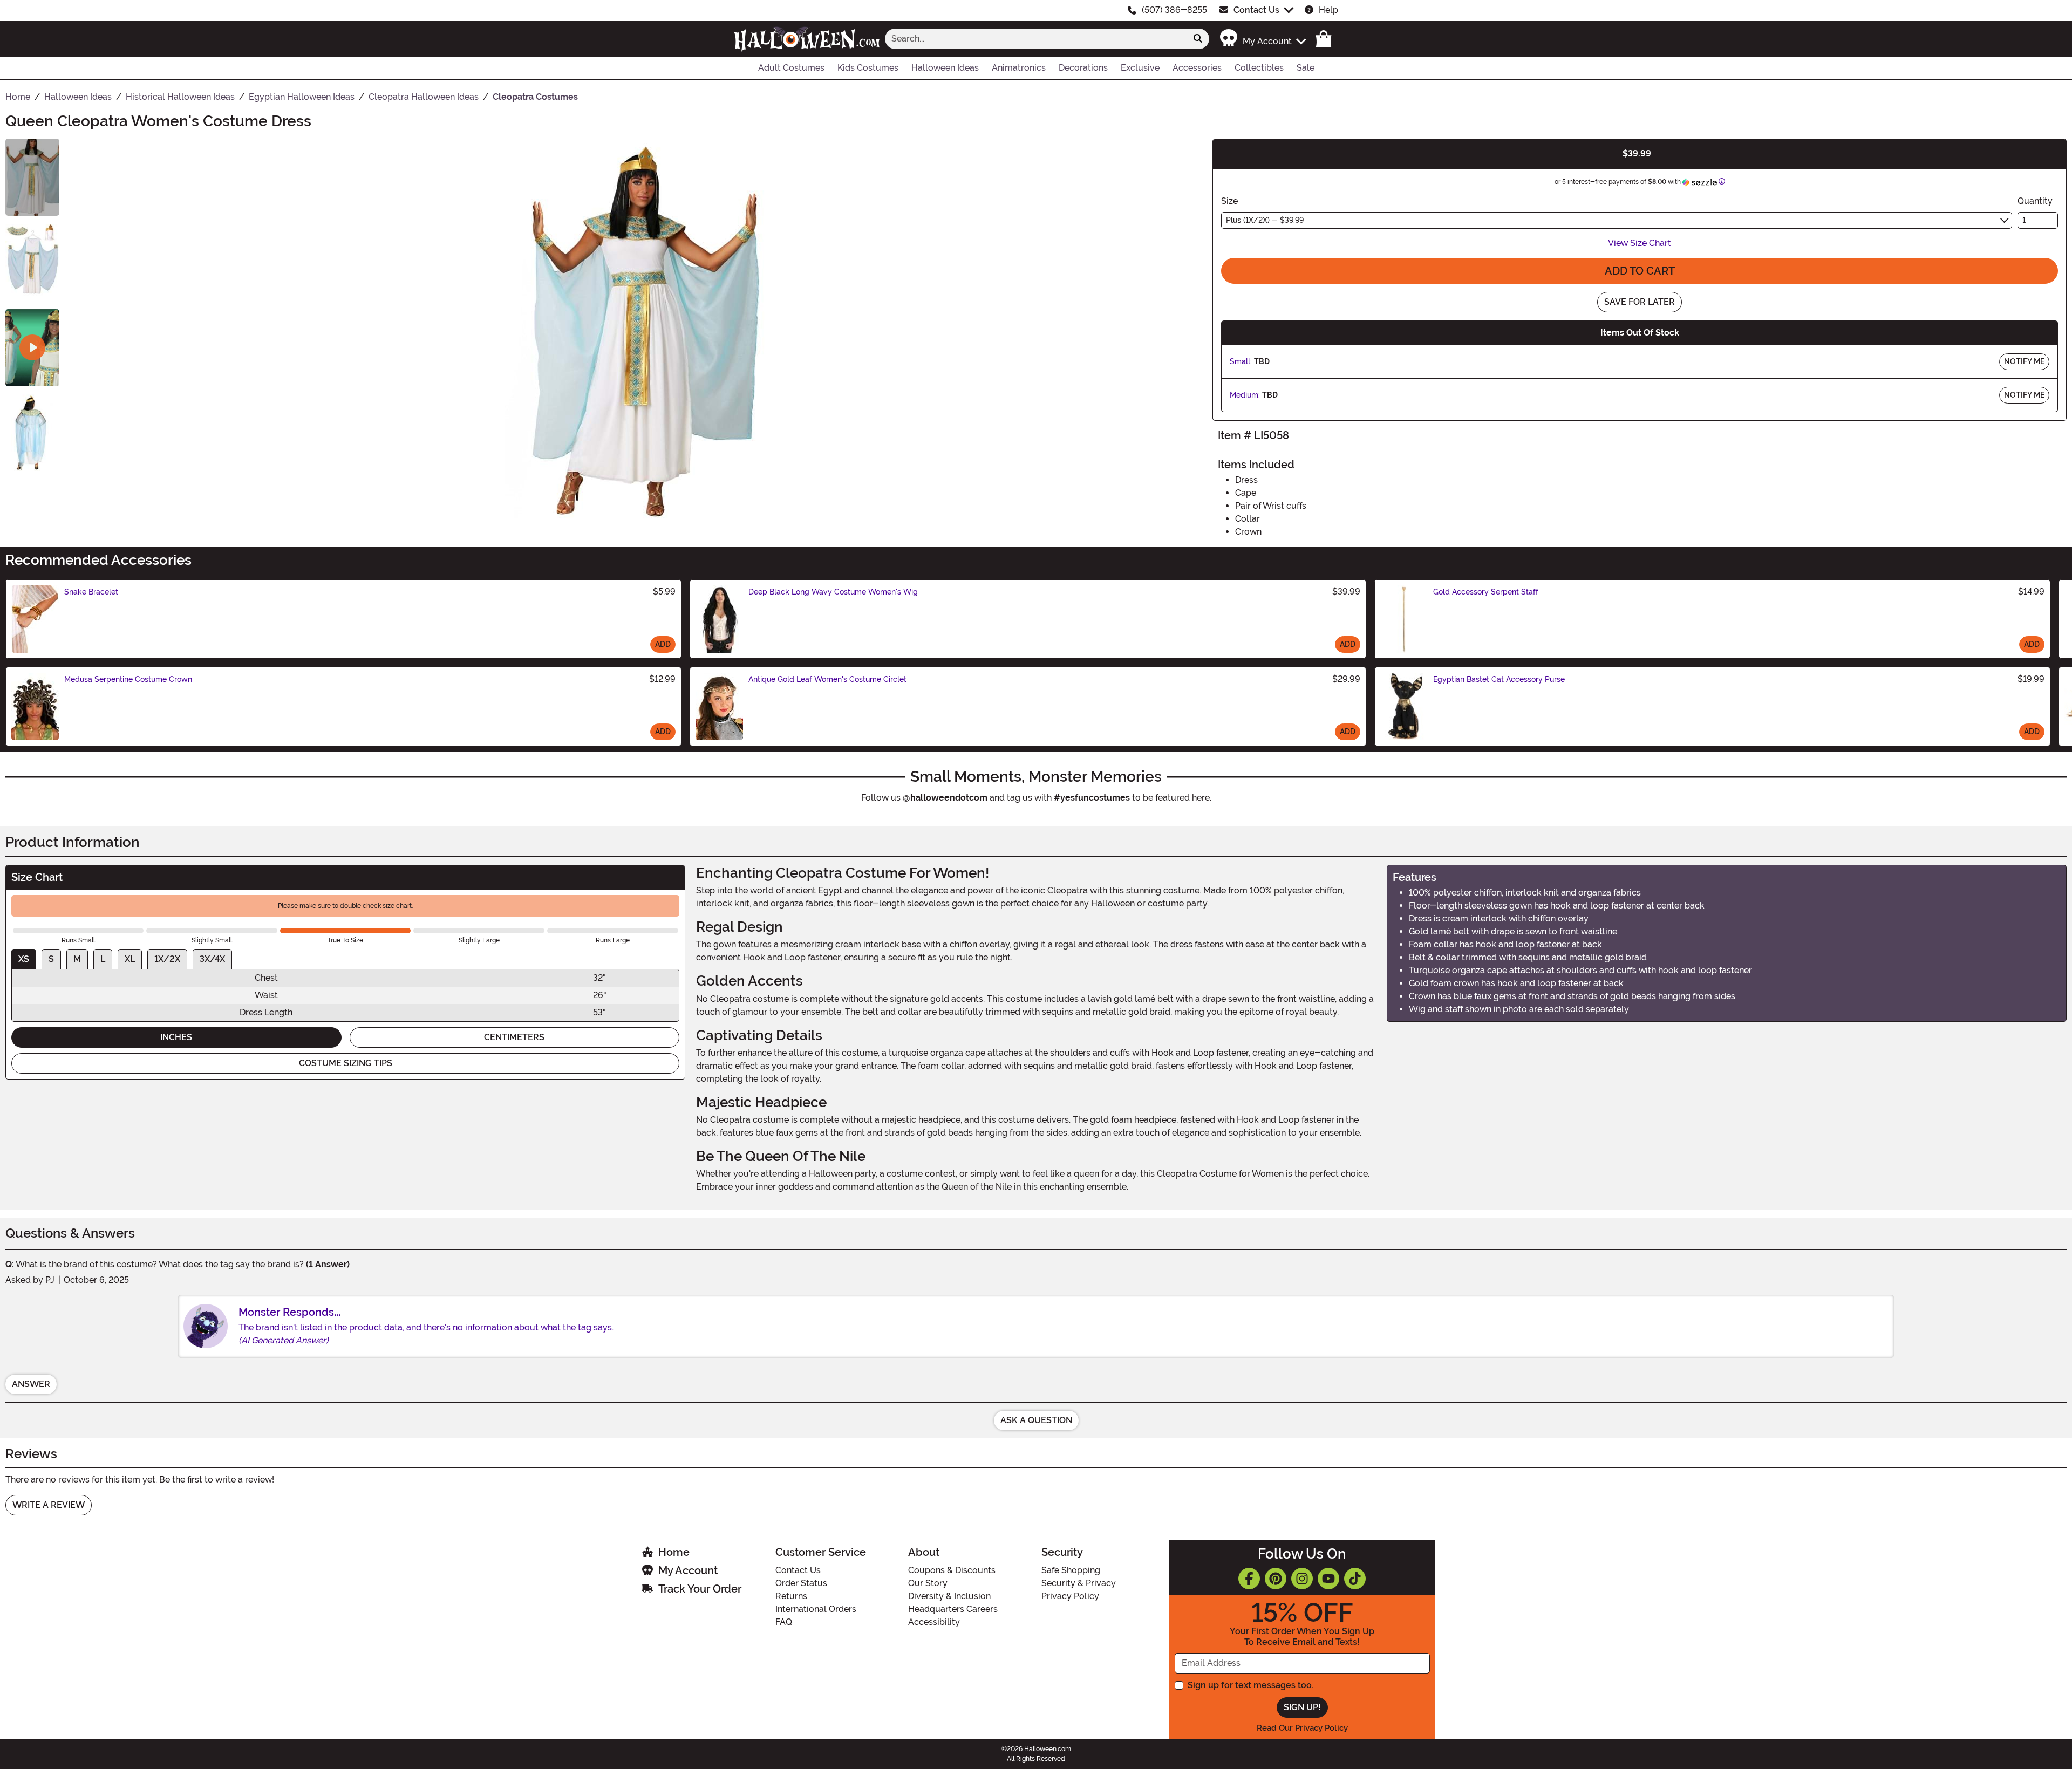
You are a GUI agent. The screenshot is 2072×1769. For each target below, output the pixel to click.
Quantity (2035, 201)
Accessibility (934, 1622)
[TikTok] (1355, 1579)
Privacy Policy (1070, 1596)
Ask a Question (1036, 1420)
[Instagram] (1302, 1579)
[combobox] (1036, 39)
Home (674, 1552)
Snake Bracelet (91, 592)
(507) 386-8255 (1174, 10)
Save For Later (1640, 302)
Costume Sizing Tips (346, 1063)
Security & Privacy (1079, 1583)
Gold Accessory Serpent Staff (1486, 592)
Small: (1241, 361)
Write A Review (49, 1505)
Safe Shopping (1071, 1570)
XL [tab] (130, 959)
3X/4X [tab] (212, 959)
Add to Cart (1640, 271)
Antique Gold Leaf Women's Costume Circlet (827, 679)
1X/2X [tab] (167, 959)
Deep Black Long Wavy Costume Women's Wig (833, 592)
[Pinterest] (1276, 1579)
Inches (176, 1037)
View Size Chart (1640, 243)
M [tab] (77, 959)
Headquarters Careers (953, 1609)
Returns (791, 1596)
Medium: (1245, 395)
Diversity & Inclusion (949, 1596)
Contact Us (1256, 10)
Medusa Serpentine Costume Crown (128, 679)
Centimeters (514, 1037)
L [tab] (103, 959)
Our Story (928, 1583)
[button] (1262, 39)
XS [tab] (24, 959)
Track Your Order (700, 1589)
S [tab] (51, 959)
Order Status (801, 1583)
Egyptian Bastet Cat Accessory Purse (1499, 679)
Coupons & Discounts (952, 1570)
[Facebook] (1249, 1579)
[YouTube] (1328, 1579)
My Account (688, 1570)
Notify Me (2024, 361)
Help (1328, 10)
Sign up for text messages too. (1250, 1685)
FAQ (784, 1622)
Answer (31, 1384)
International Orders (816, 1609)
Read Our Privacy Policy (1302, 1728)
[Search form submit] (1198, 39)
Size (1229, 201)
